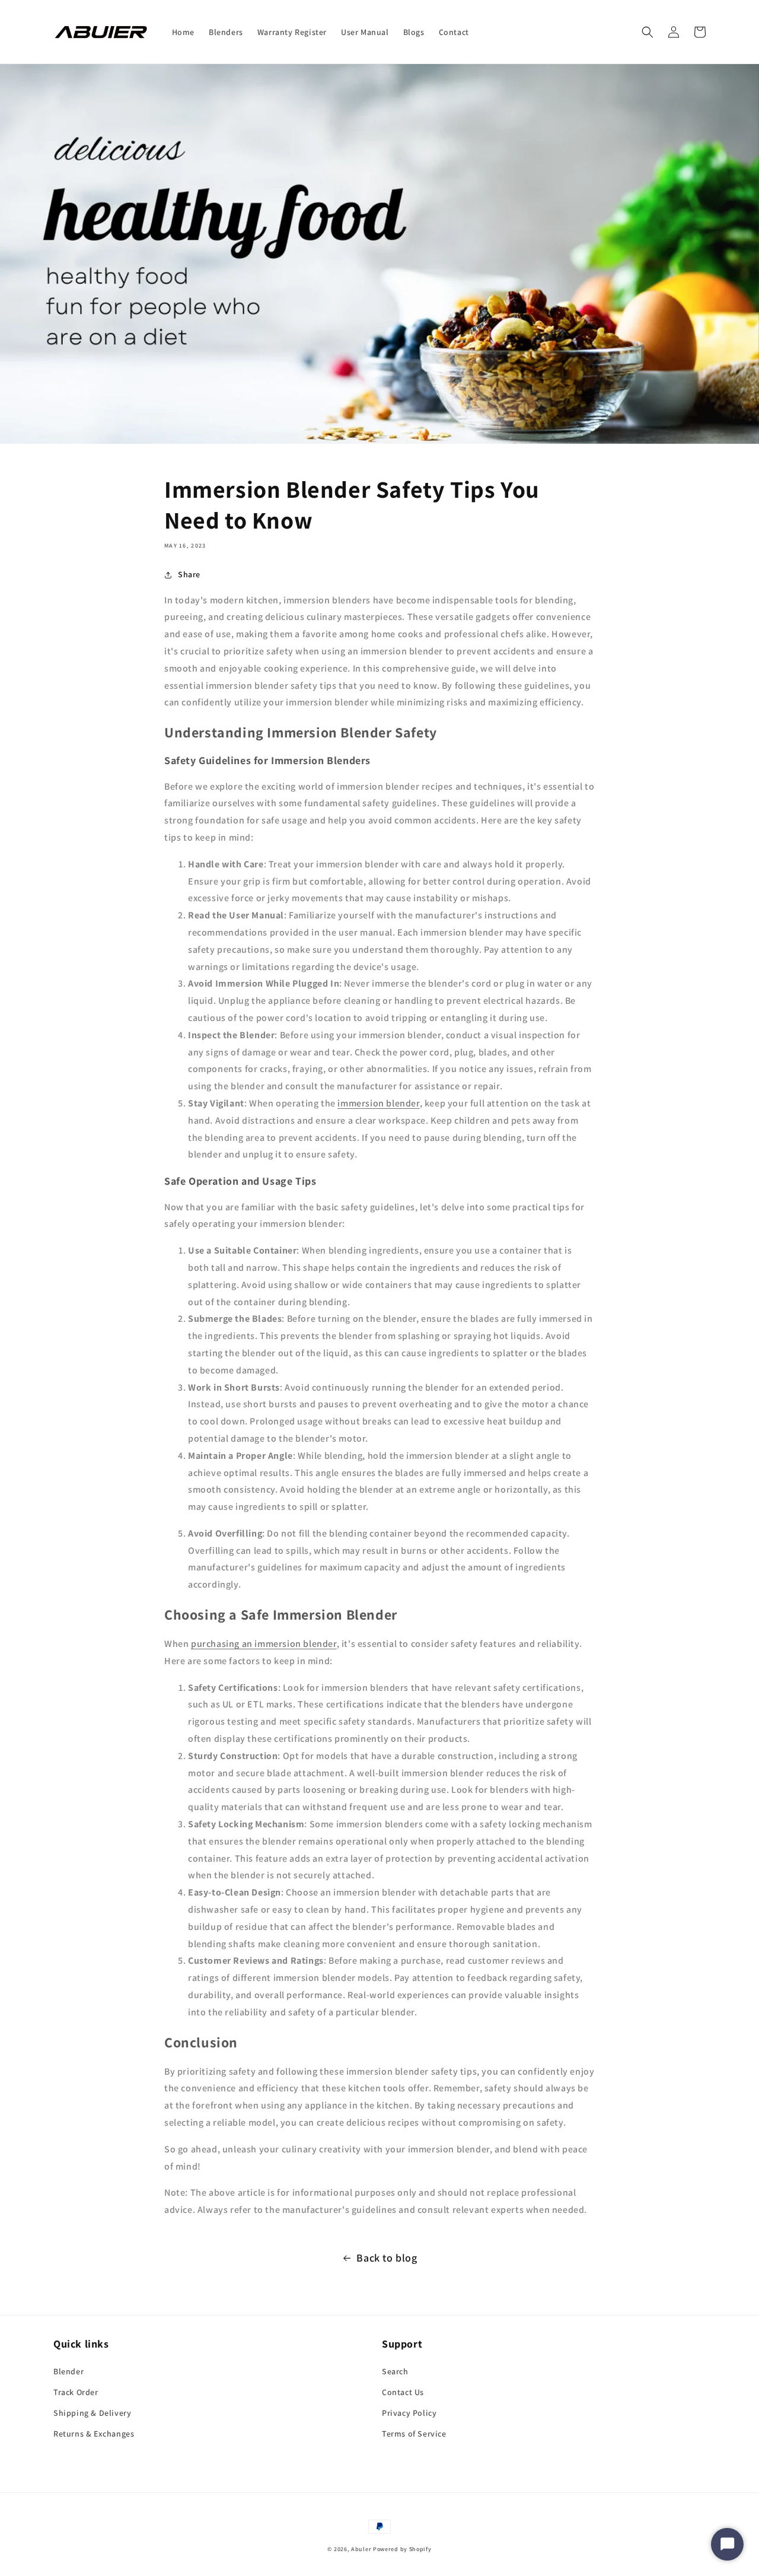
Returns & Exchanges (94, 2434)
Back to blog (387, 2258)
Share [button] (189, 574)
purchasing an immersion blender (264, 1644)
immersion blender (378, 1103)
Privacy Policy (409, 2413)
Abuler (361, 2549)
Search (395, 2371)
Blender (68, 2371)
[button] (648, 32)
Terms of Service (414, 2434)
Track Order (76, 2392)
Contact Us (403, 2392)
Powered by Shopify (402, 2549)
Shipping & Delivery (92, 2413)
